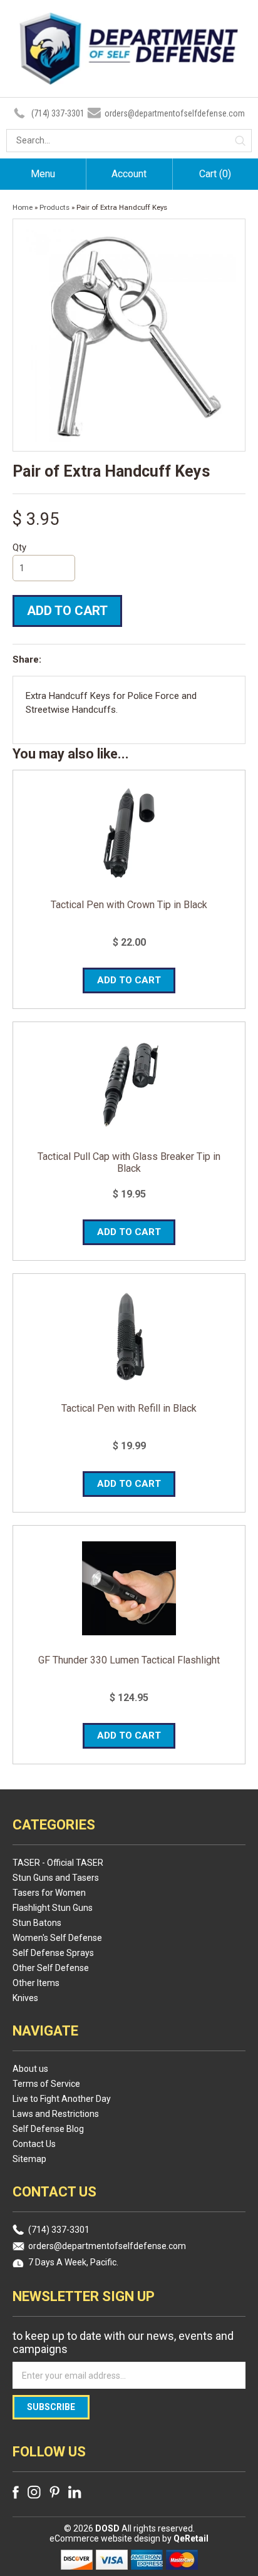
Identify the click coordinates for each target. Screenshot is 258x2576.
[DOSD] (129, 77)
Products (54, 207)
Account (129, 174)
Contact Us (34, 2144)
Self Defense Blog (48, 2129)
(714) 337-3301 (58, 113)
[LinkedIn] (75, 2492)
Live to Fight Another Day (62, 2099)
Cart (215, 174)
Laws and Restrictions (56, 2114)
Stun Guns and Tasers (56, 1878)
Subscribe (51, 2407)
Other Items (36, 1983)
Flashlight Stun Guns (53, 1908)
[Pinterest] (54, 2492)
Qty (19, 547)
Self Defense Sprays (53, 1953)
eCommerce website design (106, 2538)
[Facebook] (16, 2492)
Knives (25, 1998)
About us (30, 2069)
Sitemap (29, 2159)
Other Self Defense (51, 1968)
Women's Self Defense (57, 1938)
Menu (43, 174)
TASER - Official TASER (58, 1863)
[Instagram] (34, 2492)
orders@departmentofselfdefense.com (175, 113)
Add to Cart (67, 611)
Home (23, 207)
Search (240, 141)
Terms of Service (46, 2084)
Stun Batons (37, 1923)
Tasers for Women (49, 1893)
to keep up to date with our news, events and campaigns (123, 2342)
